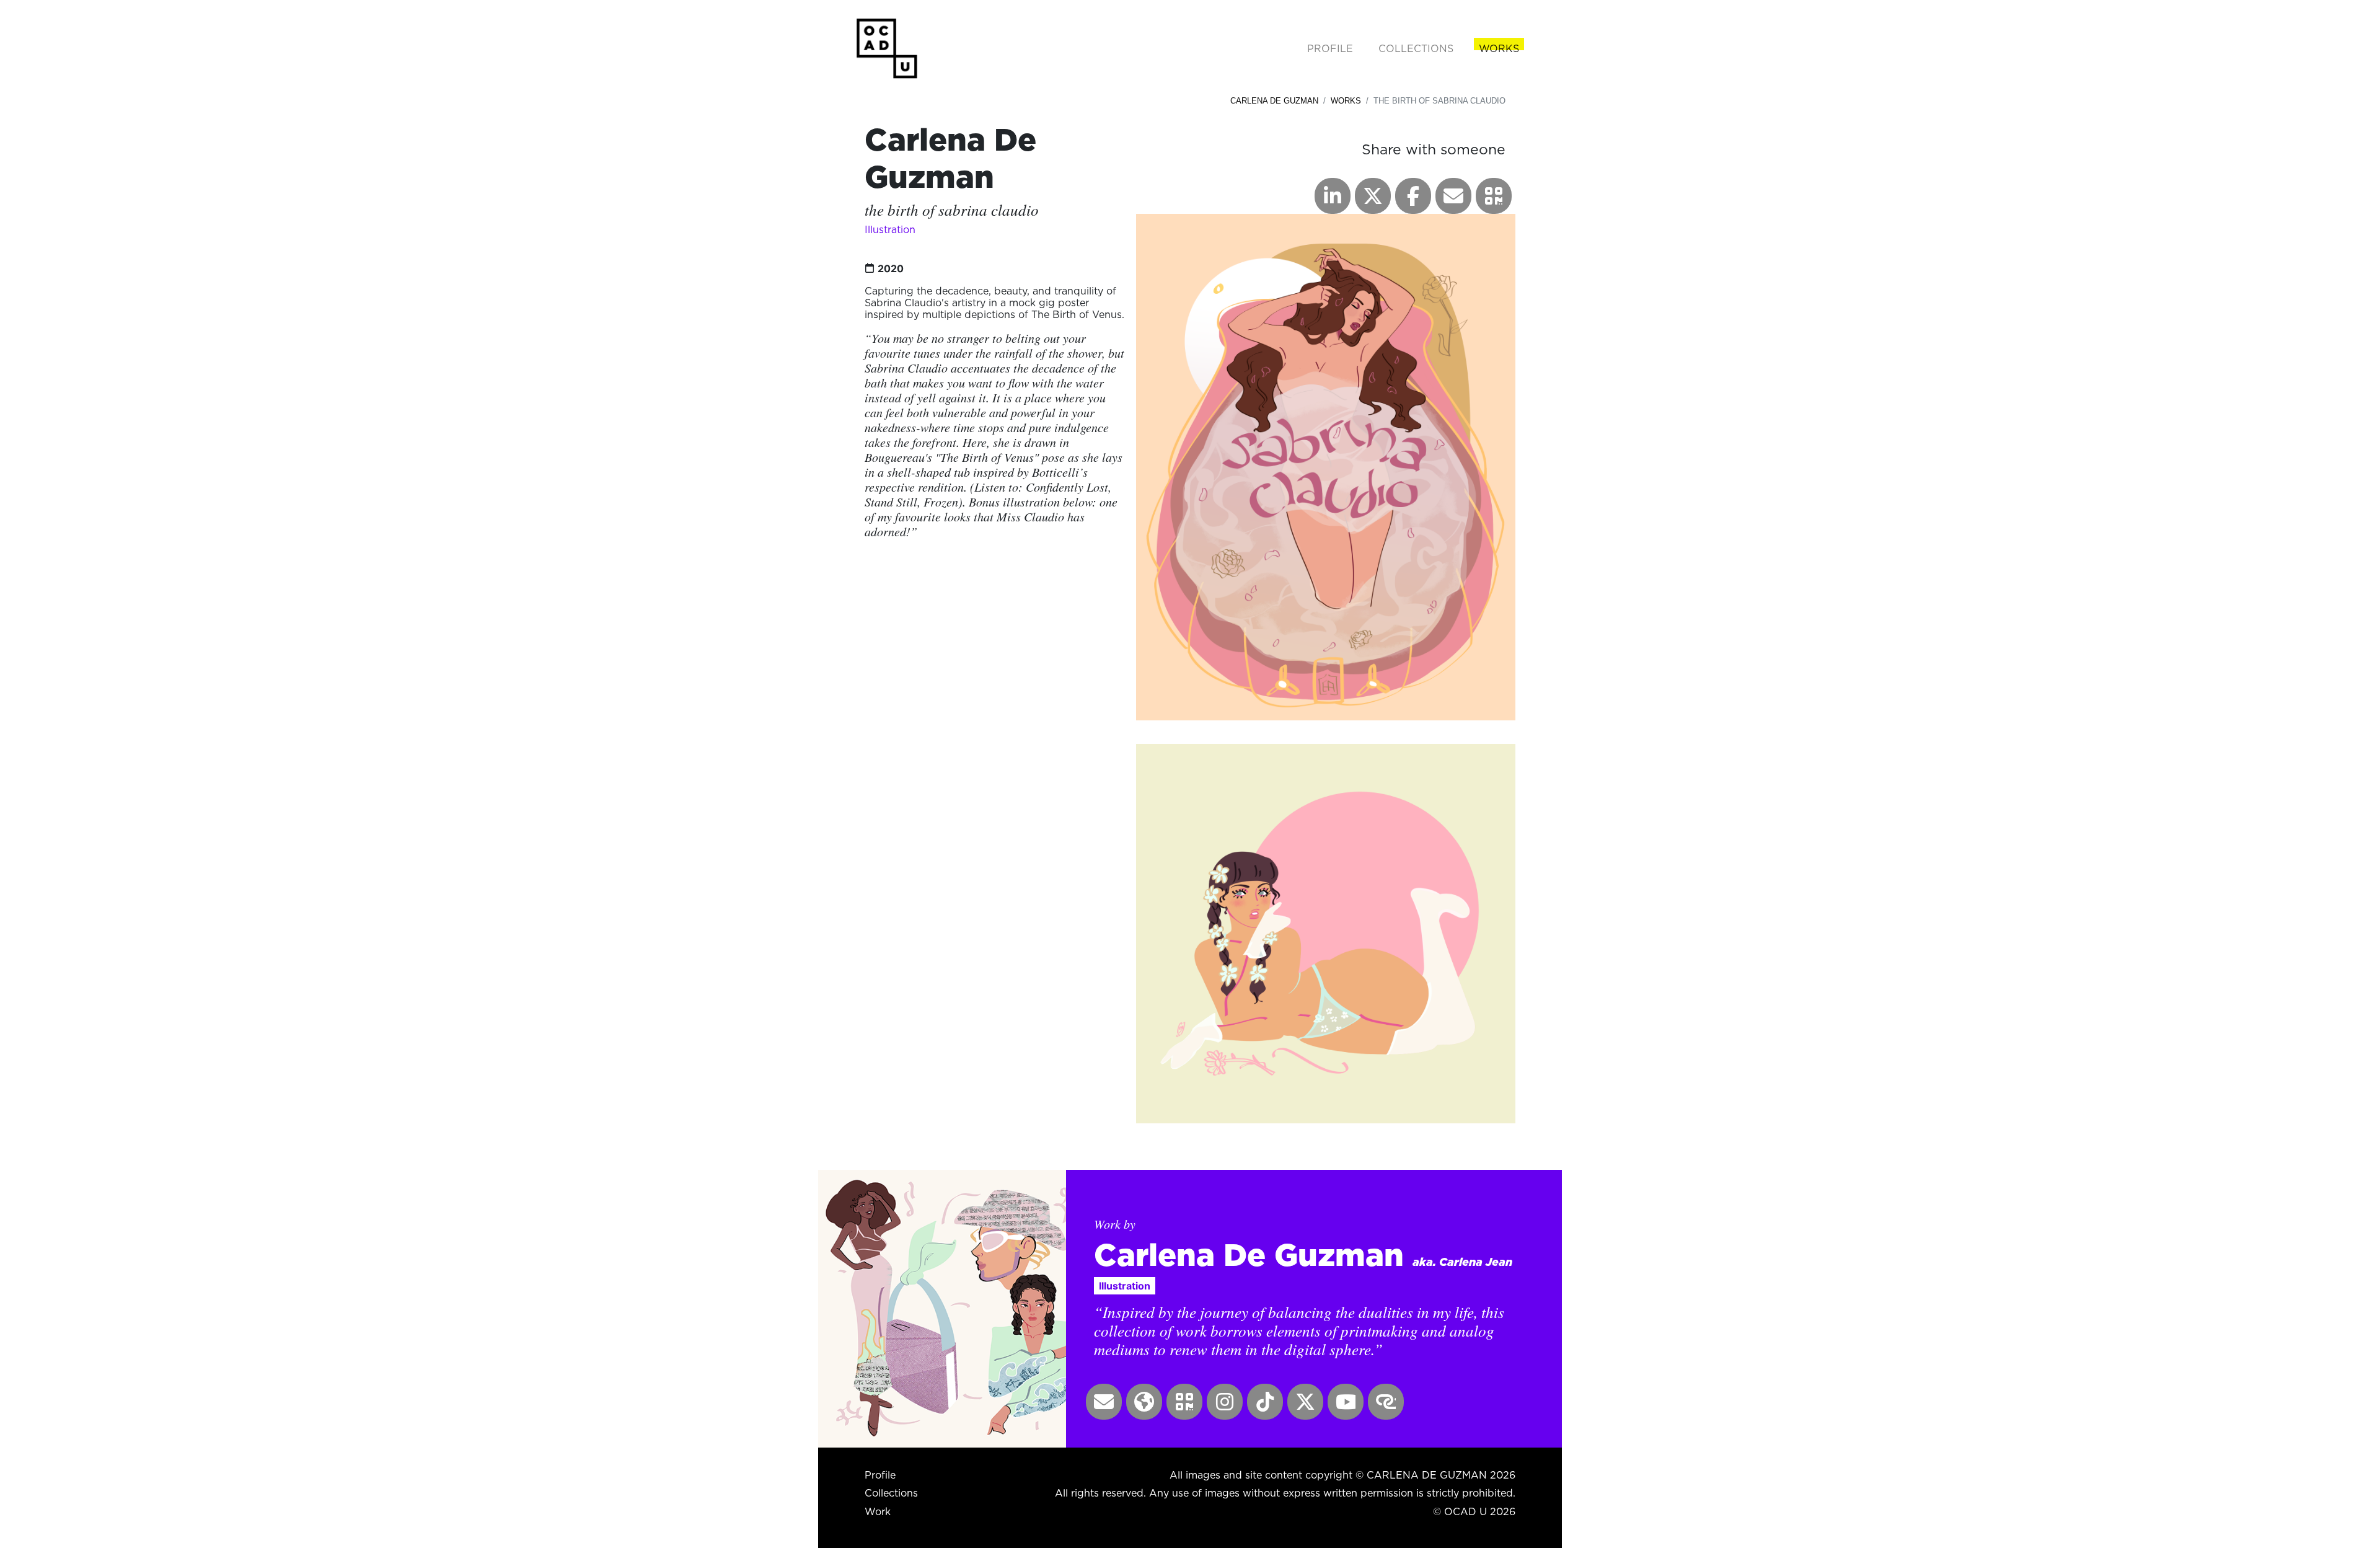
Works (1346, 101)
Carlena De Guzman (1274, 101)
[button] (1494, 196)
